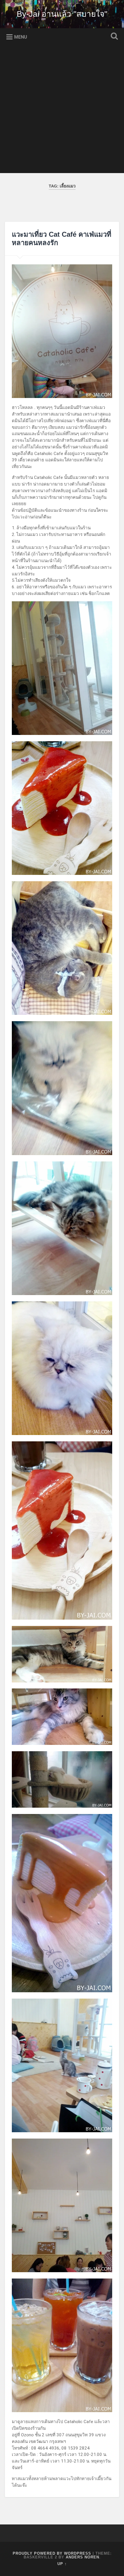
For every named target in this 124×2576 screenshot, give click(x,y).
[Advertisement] (62, 111)
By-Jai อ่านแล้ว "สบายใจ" (62, 14)
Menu (21, 37)
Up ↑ (62, 2564)
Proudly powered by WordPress (52, 2553)
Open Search (113, 37)
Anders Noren (82, 2557)
